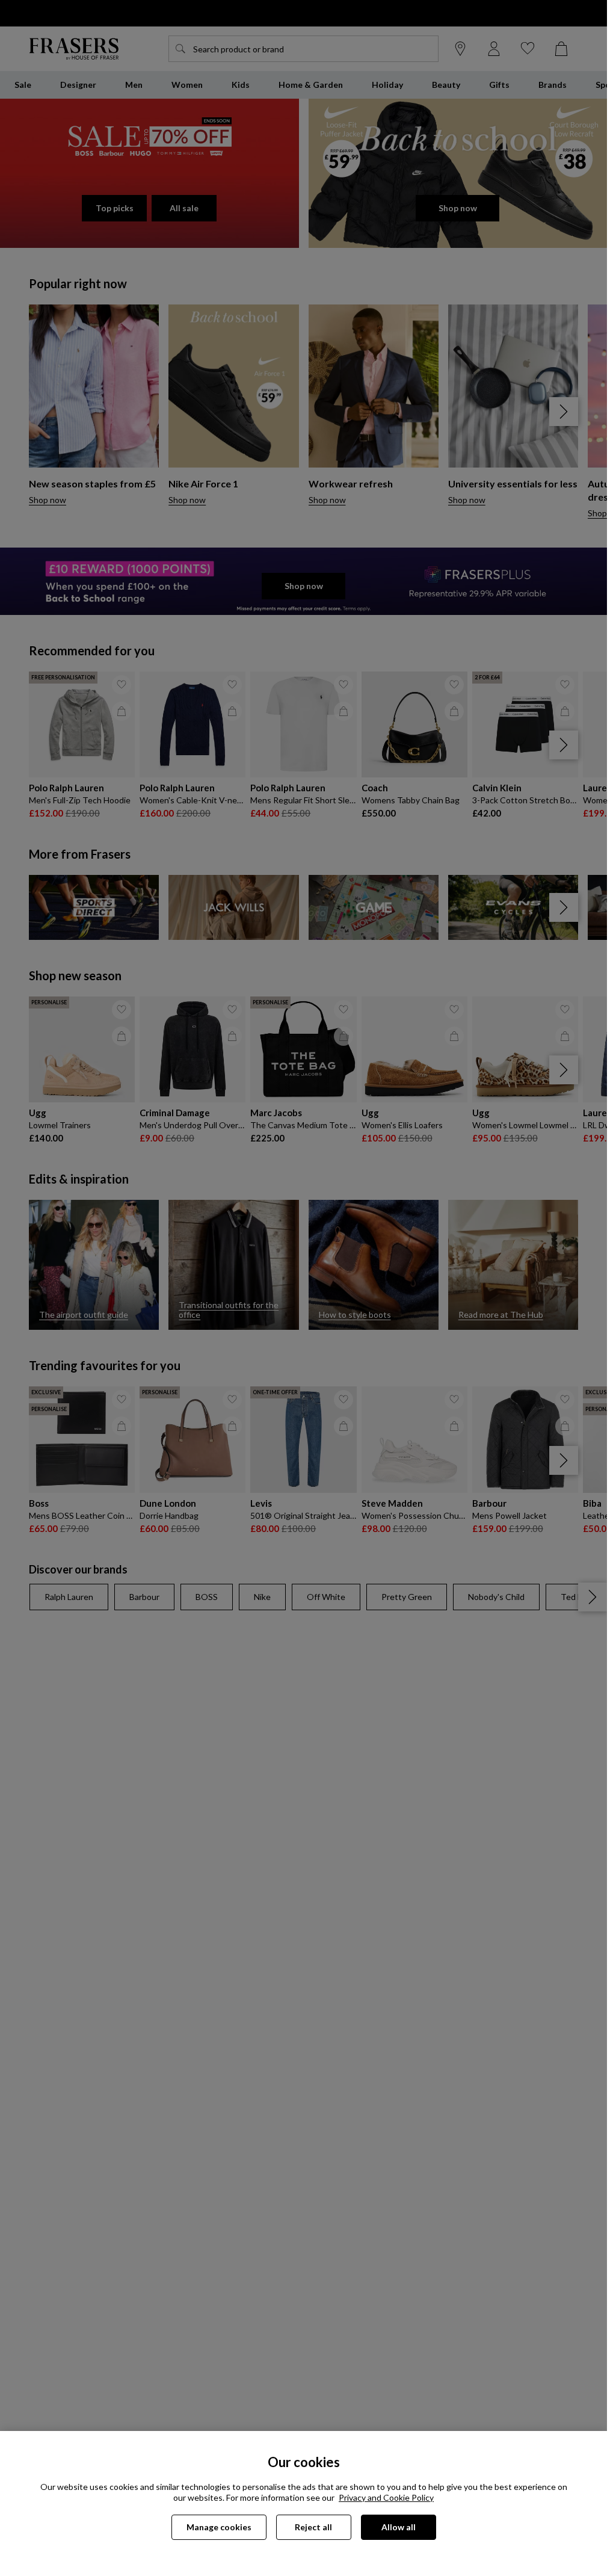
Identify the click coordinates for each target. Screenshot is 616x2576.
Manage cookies (219, 2527)
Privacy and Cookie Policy (386, 2497)
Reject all (313, 2527)
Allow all (399, 2527)
